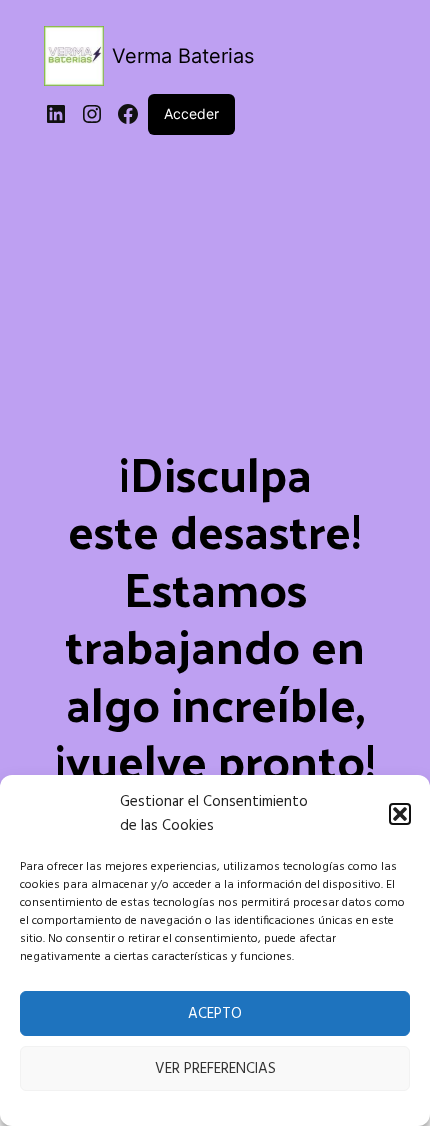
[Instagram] (92, 114)
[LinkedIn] (56, 114)
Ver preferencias (215, 1069)
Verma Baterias (183, 56)
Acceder (191, 113)
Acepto (215, 1014)
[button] (400, 814)
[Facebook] (128, 114)
